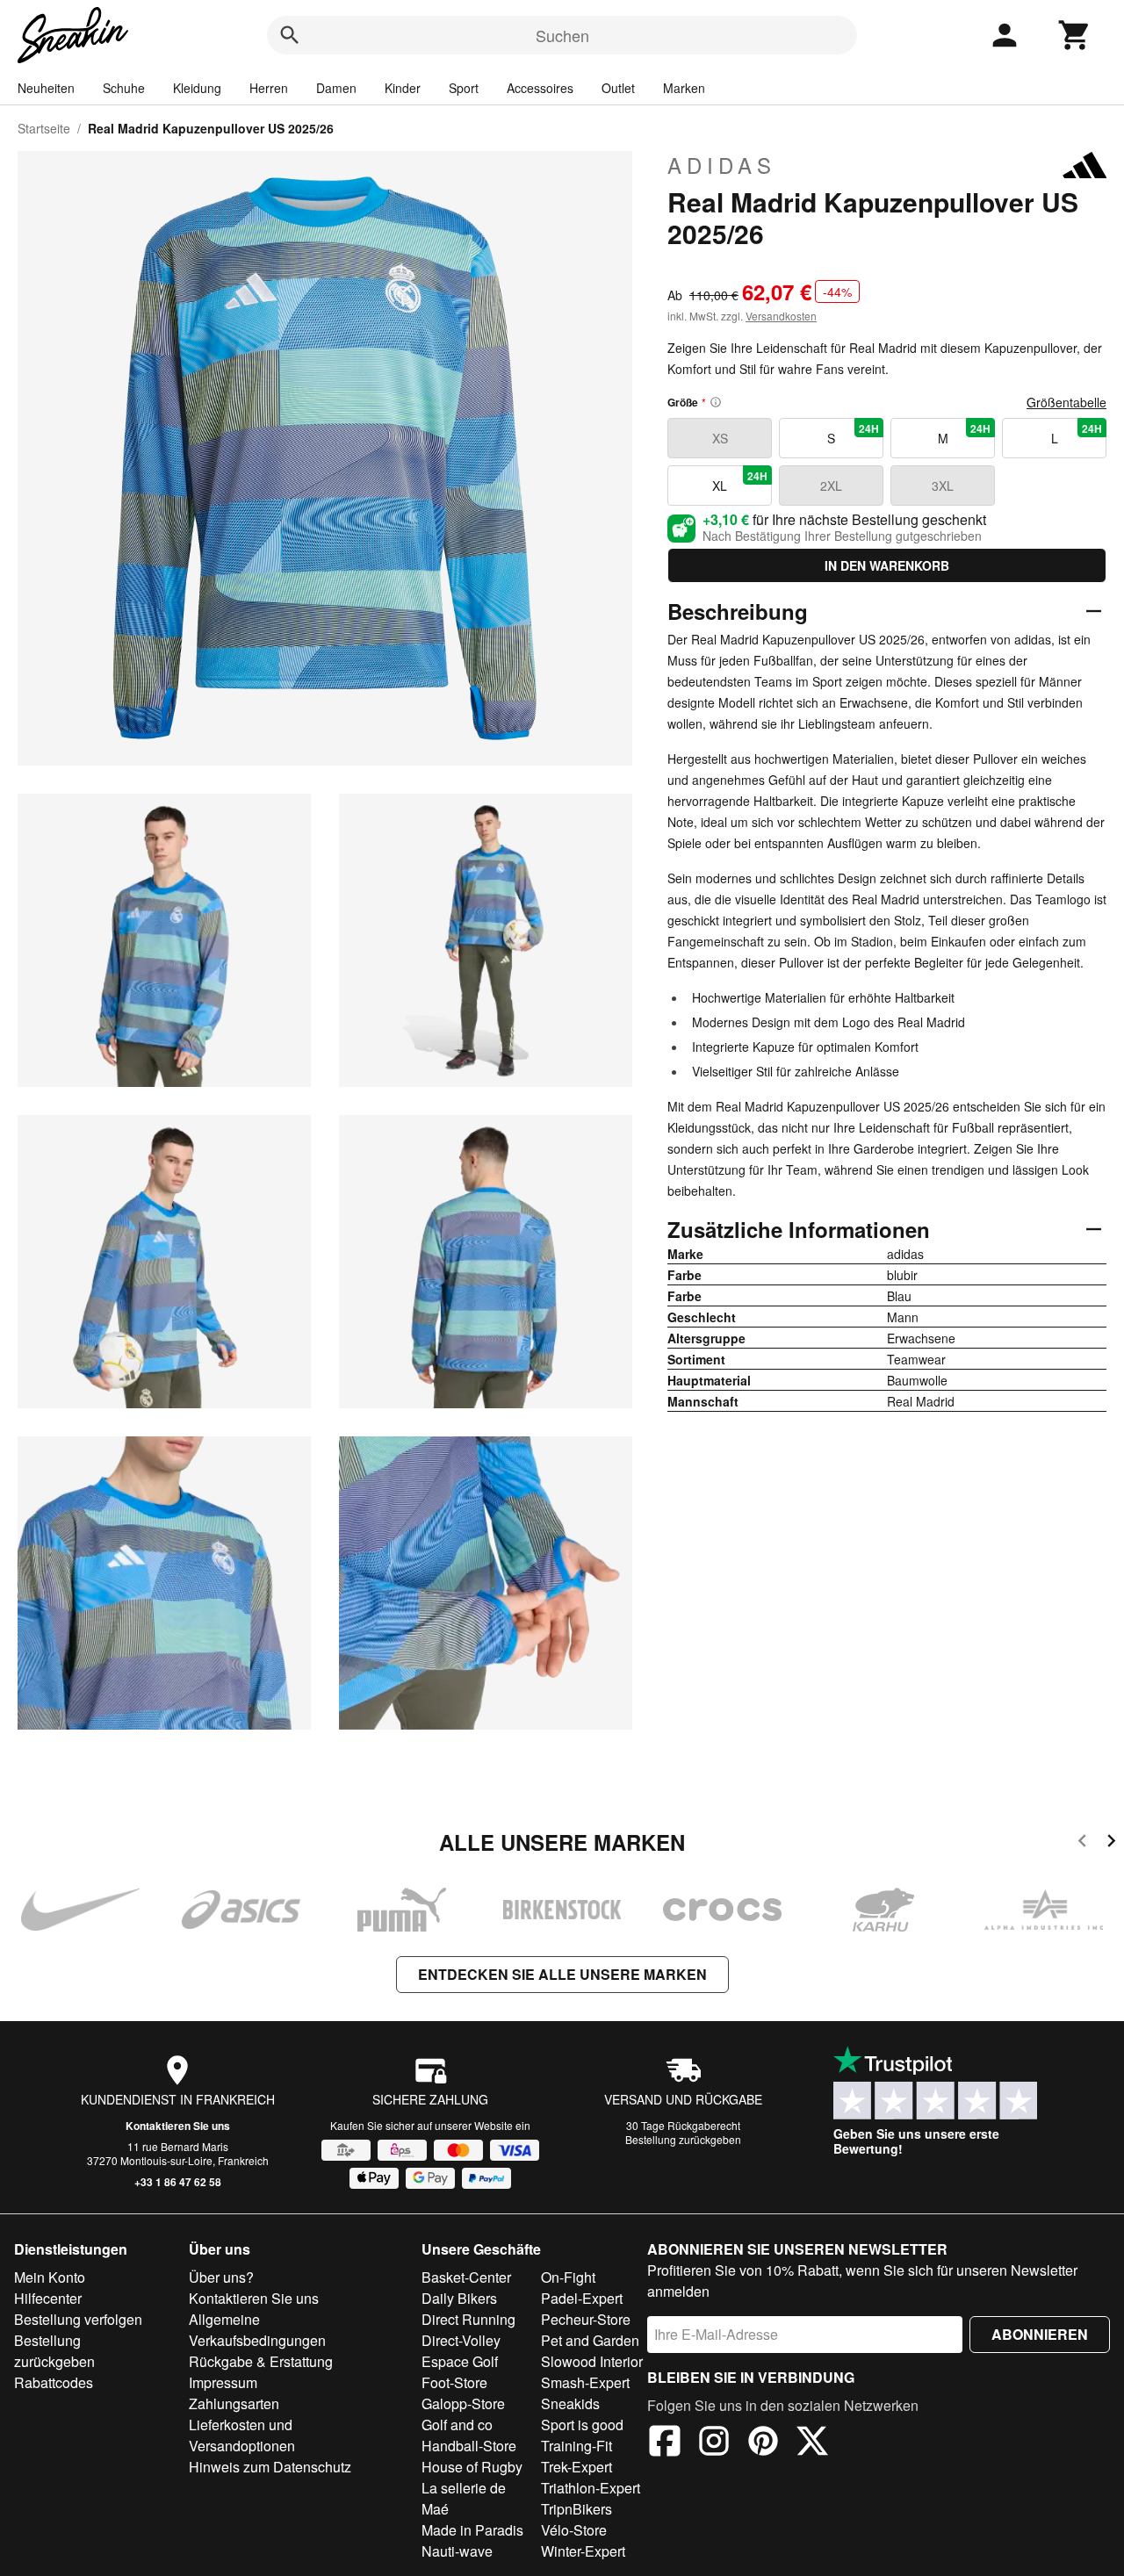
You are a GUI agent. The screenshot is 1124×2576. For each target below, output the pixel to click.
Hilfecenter (48, 2298)
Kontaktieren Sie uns (178, 2126)
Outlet (618, 88)
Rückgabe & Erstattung (261, 2361)
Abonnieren (1040, 2334)
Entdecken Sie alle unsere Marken (562, 1974)
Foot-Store (454, 2382)
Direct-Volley (461, 2340)
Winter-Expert (583, 2551)
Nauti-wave (457, 2551)
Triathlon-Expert (591, 2488)
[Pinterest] (763, 2443)
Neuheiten (46, 88)
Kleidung (197, 88)
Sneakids (570, 2403)
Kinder (403, 88)
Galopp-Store (463, 2403)
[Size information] (716, 402)
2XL (831, 486)
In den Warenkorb (887, 565)
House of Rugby (472, 2467)
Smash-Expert (585, 2382)
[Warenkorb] (1075, 35)
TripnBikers (576, 2509)
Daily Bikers (459, 2298)
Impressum (223, 2382)
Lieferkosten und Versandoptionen (242, 2435)
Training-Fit (576, 2446)
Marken (684, 88)
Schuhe (124, 88)
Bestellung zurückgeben (683, 2139)
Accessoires (540, 88)
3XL (943, 486)
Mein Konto (50, 2277)
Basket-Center (466, 2277)
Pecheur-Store (586, 2319)
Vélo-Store (574, 2530)
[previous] (1082, 1843)
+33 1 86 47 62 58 (178, 2182)
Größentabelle (1066, 402)
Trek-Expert (576, 2467)
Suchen (562, 35)
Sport (464, 88)
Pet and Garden (590, 2340)
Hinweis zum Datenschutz (270, 2467)
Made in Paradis (472, 2530)
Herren (269, 88)
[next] (1111, 1843)
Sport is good (582, 2425)
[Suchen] (290, 35)
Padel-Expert (582, 2298)
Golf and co (457, 2425)
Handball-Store (469, 2446)
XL (740, 481)
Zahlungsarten (234, 2403)
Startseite (44, 128)
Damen (336, 88)
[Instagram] (714, 2443)
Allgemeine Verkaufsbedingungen (257, 2330)
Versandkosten (781, 316)
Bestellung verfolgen (78, 2319)
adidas (722, 165)
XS (720, 438)
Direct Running (468, 2319)
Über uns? (221, 2277)
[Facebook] (665, 2443)
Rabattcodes (54, 2382)
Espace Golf (460, 2361)
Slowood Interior (592, 2361)
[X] (812, 2443)
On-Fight (568, 2277)
